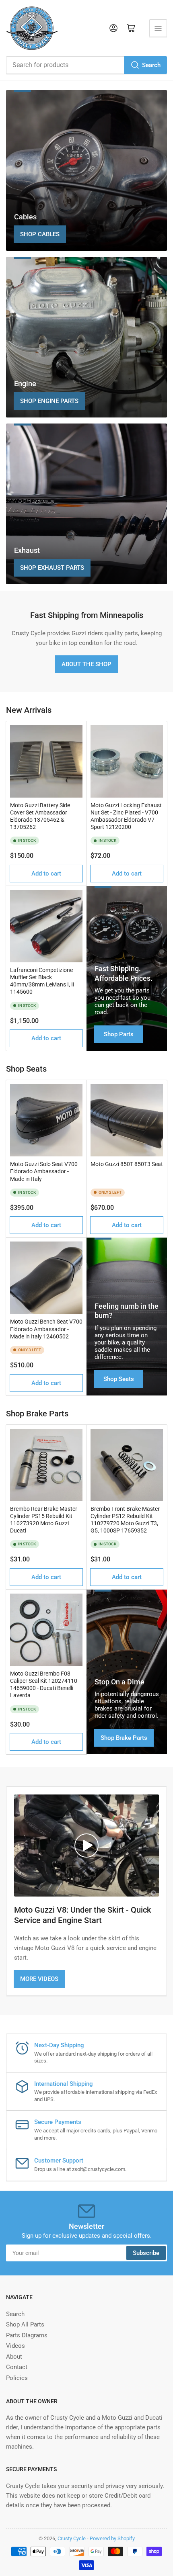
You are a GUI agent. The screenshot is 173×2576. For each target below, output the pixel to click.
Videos (15, 2346)
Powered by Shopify (112, 2538)
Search (151, 65)
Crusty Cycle (72, 2538)
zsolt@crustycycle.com (99, 2169)
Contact (17, 2367)
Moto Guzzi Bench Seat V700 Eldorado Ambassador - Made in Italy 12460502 (46, 1329)
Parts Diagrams (27, 2335)
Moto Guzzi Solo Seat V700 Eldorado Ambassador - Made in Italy (44, 1171)
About (14, 2357)
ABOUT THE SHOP (86, 664)
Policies (17, 2378)
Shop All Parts (25, 2324)
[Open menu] (158, 28)
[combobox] (86, 65)
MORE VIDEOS (39, 1979)
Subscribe (146, 2253)
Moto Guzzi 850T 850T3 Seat (127, 1164)
